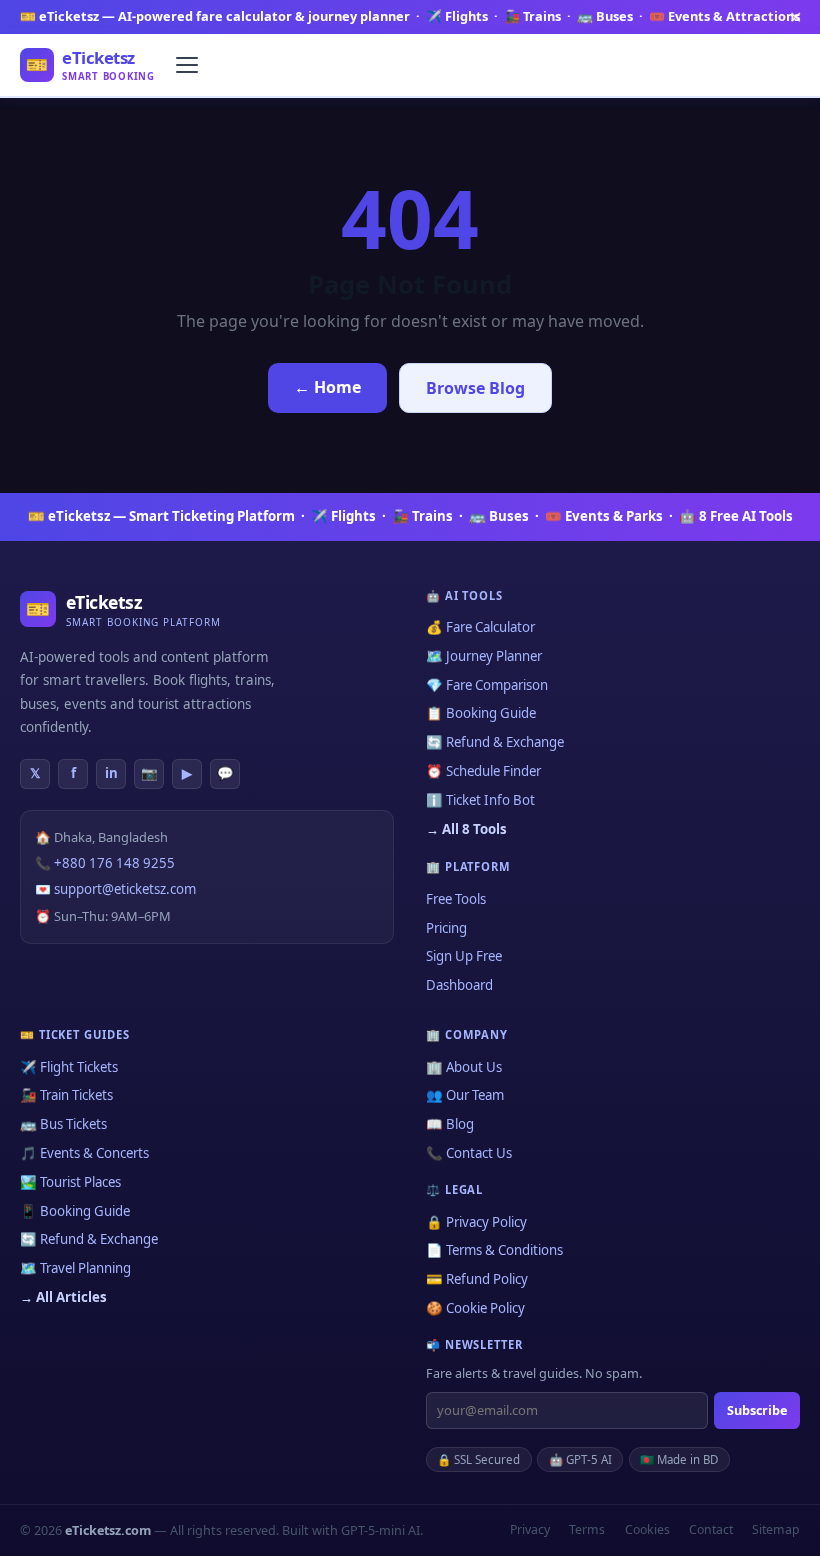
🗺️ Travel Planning (75, 1268)
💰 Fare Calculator (480, 627)
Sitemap (776, 1529)
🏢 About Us (464, 1067)
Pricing (446, 928)
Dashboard (459, 985)
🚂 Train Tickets (66, 1095)
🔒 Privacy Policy (476, 1222)
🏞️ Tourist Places (70, 1182)
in (111, 773)
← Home (327, 387)
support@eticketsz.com (125, 889)
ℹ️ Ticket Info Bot (480, 800)
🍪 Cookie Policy (475, 1308)
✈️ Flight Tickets (69, 1067)
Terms (587, 1529)
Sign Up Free (464, 956)
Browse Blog (475, 388)
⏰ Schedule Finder (483, 771)
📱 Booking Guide (75, 1211)
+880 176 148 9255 (114, 863)
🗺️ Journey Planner (484, 656)
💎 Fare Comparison (487, 685)
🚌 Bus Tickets (63, 1124)
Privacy (530, 1529)
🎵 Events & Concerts (84, 1153)
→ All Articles (63, 1297)
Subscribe (757, 1410)
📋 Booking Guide (481, 713)
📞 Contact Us (469, 1153)
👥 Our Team (465, 1095)
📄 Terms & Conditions (494, 1250)
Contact (711, 1529)
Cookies (647, 1529)
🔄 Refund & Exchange (495, 742)
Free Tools (456, 899)
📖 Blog (450, 1124)
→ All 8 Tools (466, 829)
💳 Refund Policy (477, 1279)
